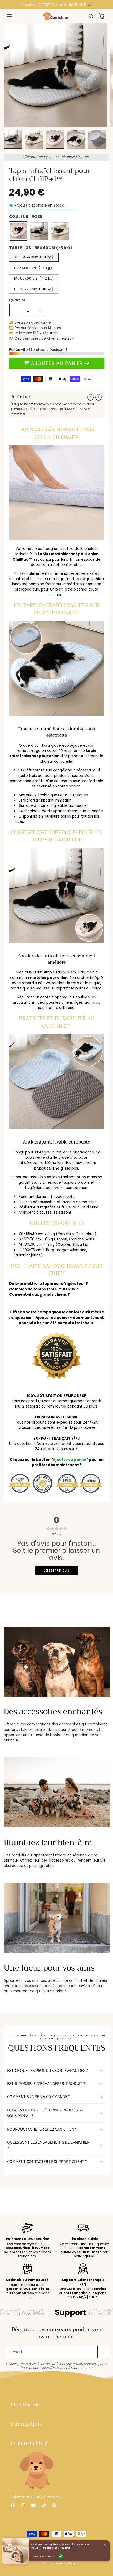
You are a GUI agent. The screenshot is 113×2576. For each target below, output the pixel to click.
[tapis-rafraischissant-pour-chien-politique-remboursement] (56, 1382)
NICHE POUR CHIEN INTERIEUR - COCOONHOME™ (55, 2548)
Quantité (17, 300)
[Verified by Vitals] (61, 2556)
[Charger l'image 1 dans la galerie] (13, 139)
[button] (9, 16)
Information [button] (26, 2424)
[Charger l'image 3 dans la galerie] (55, 139)
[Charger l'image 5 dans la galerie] (97, 139)
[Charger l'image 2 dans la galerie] (34, 139)
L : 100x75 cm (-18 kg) (34, 289)
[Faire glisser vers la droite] (99, 397)
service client (60, 1444)
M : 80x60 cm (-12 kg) (34, 278)
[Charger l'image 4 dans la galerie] (76, 139)
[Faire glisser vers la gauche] (90, 397)
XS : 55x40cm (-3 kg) (34, 257)
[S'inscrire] (103, 2352)
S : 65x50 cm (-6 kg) (33, 268)
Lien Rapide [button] (25, 2405)
